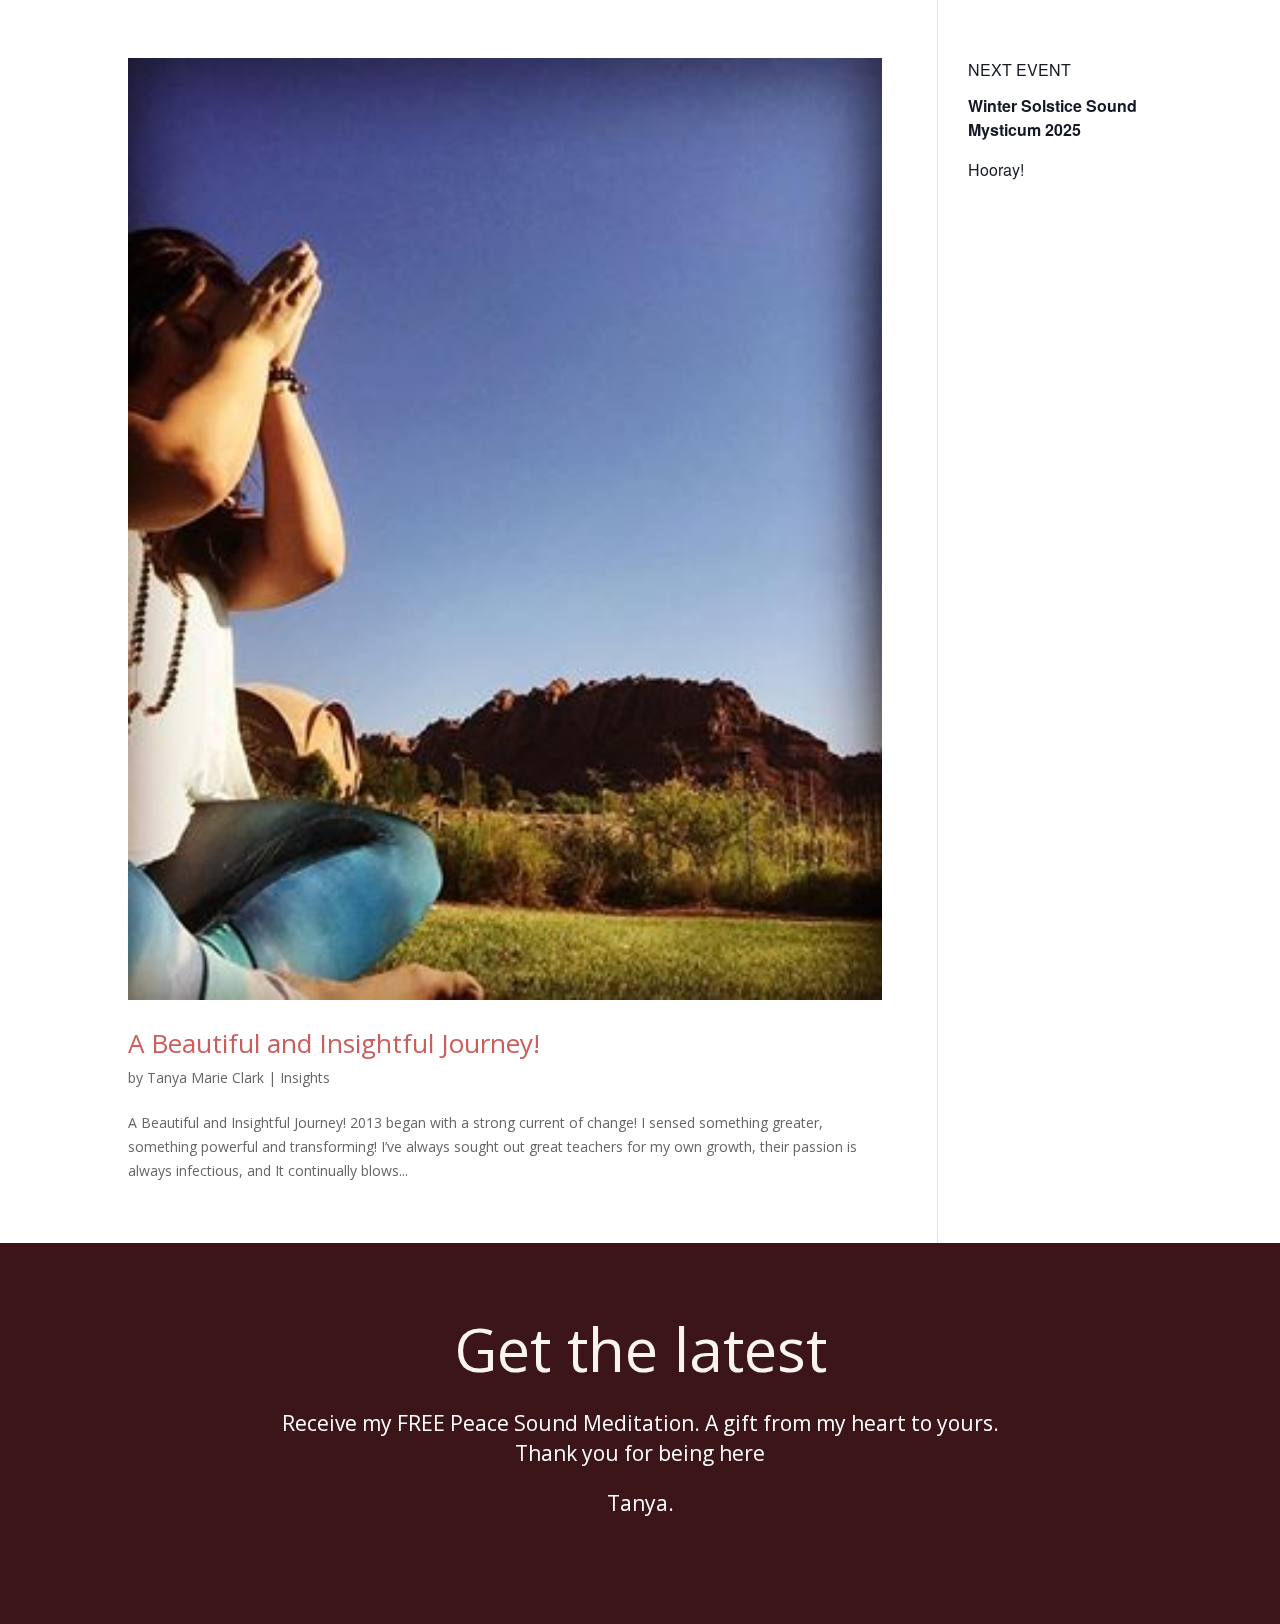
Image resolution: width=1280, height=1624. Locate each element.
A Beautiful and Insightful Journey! (334, 1043)
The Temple (703, 41)
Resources (975, 41)
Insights (305, 1077)
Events (887, 41)
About (815, 41)
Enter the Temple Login (1124, 41)
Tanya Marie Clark (205, 1077)
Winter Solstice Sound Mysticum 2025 (1052, 117)
